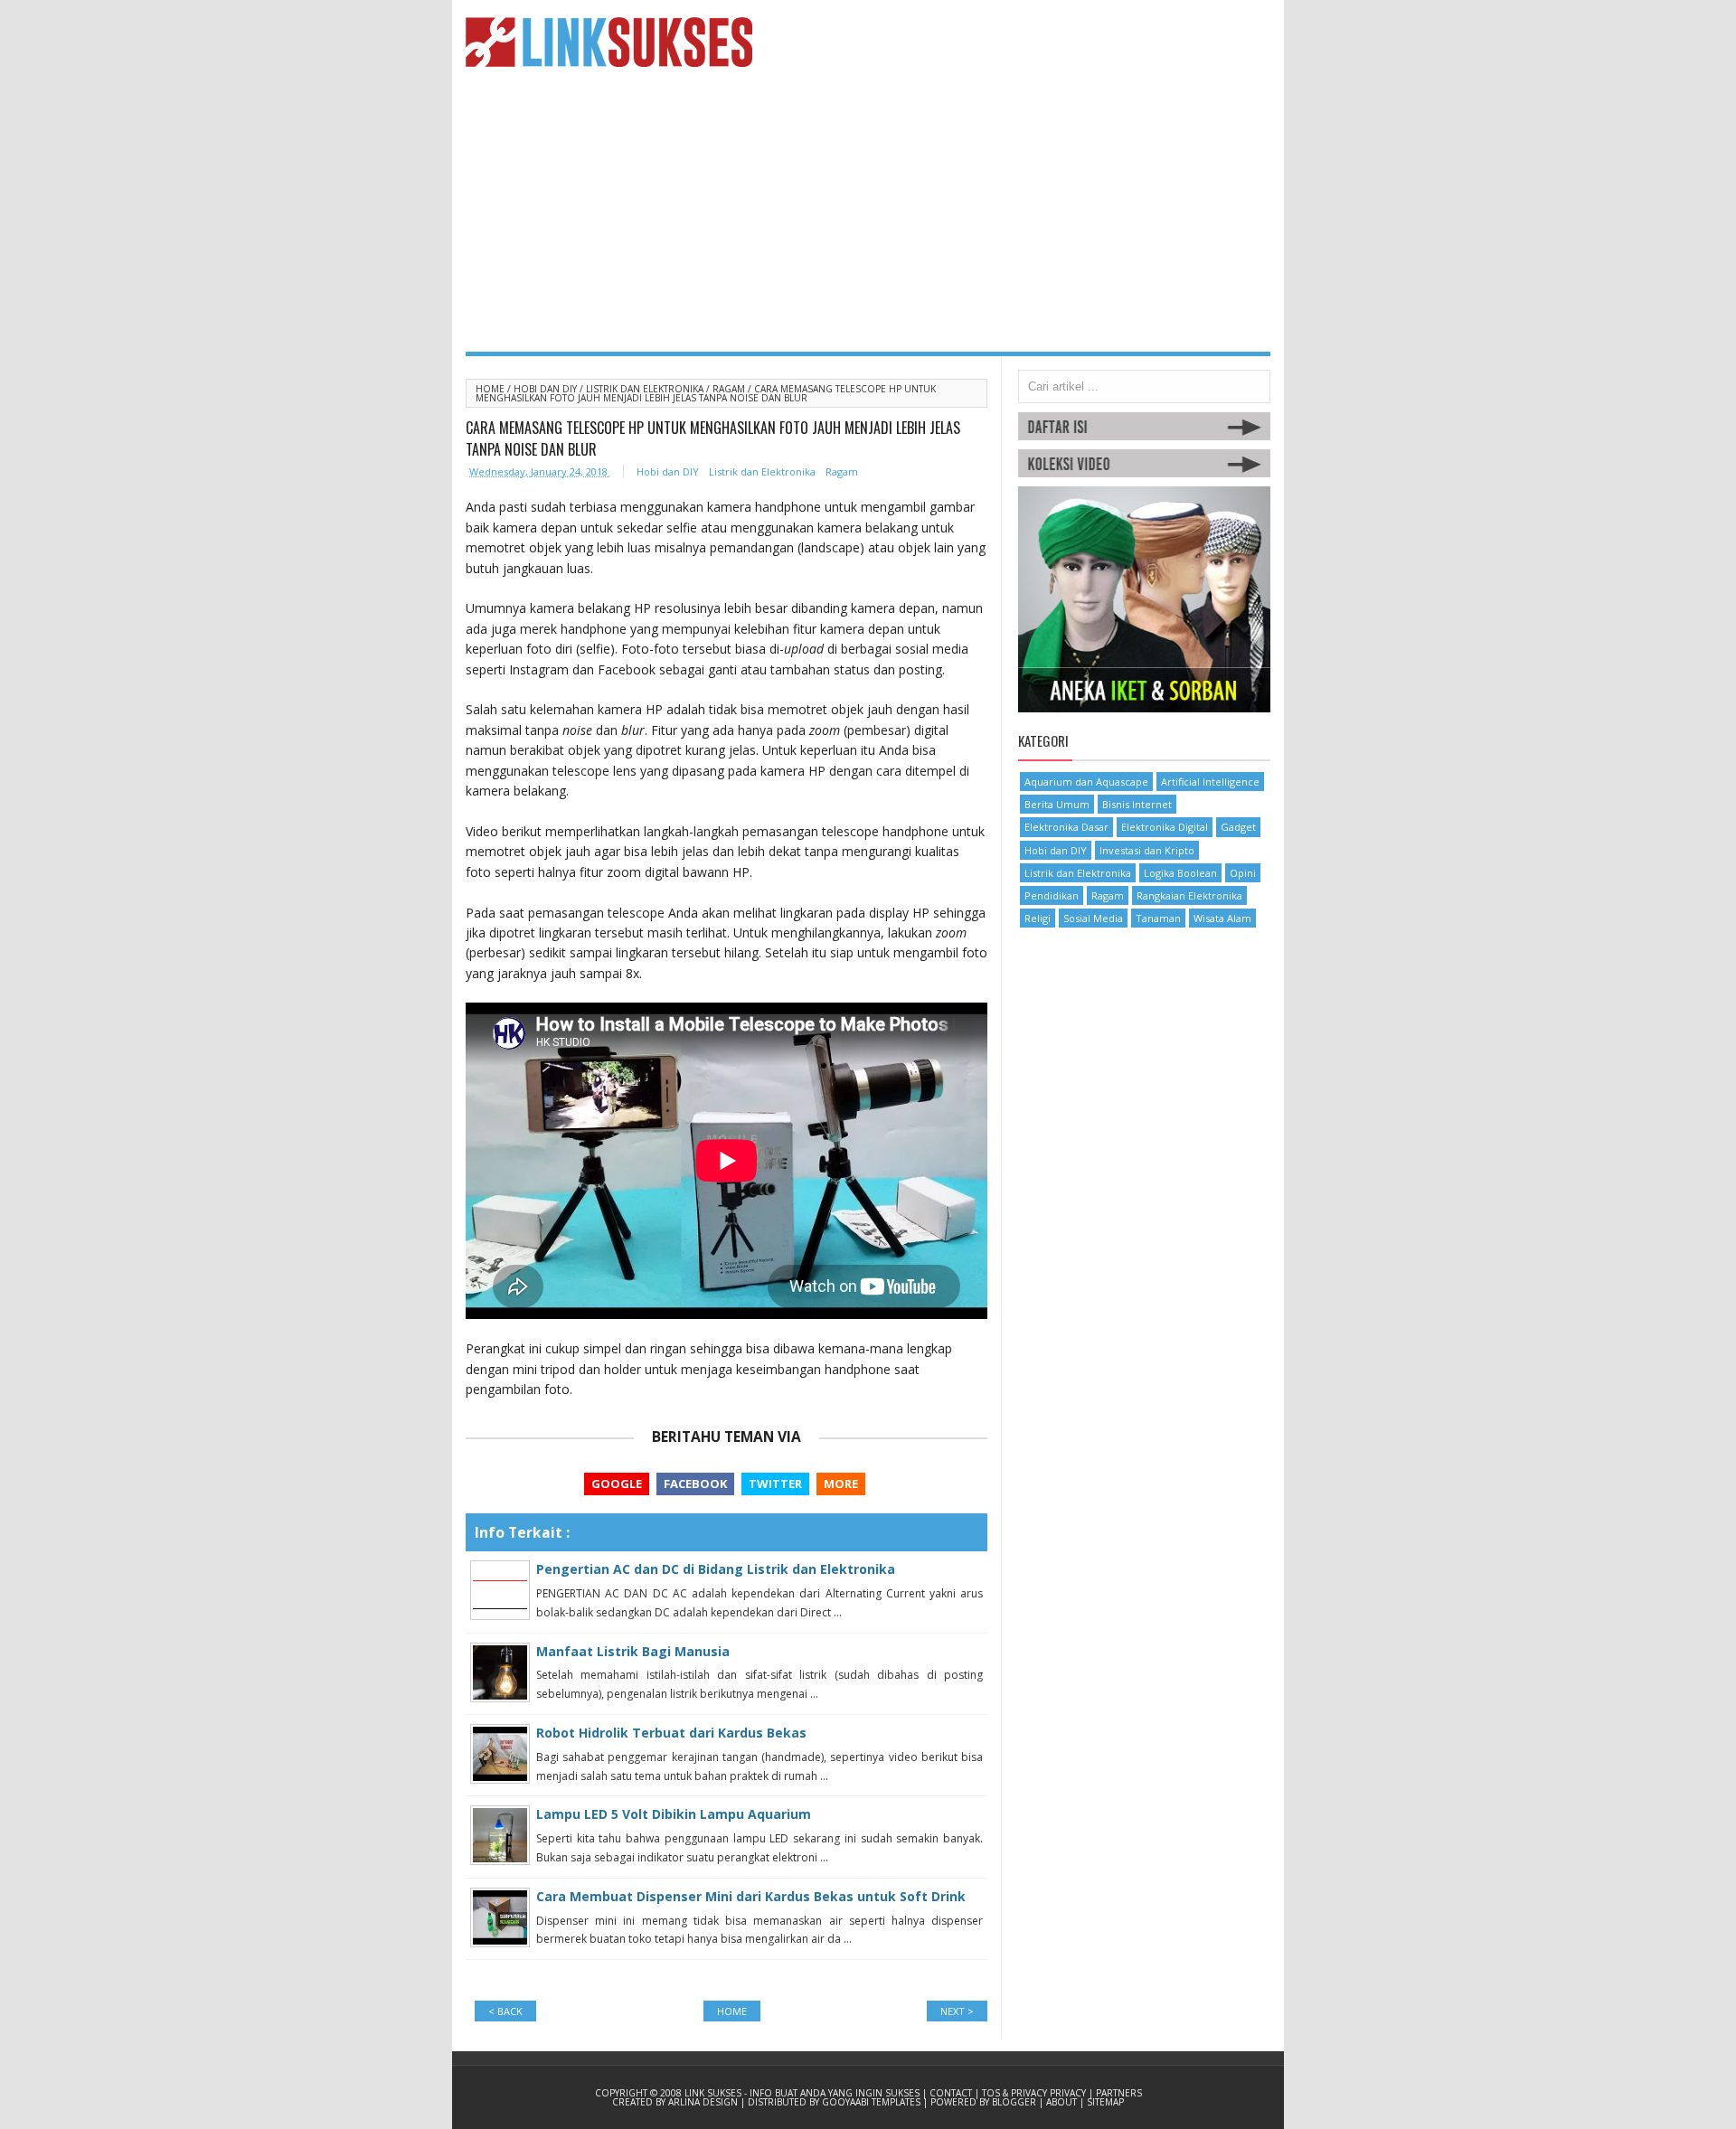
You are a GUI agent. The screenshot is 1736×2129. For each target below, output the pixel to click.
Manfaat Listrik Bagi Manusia (633, 1651)
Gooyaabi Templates (873, 2102)
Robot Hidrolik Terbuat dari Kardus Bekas (671, 1733)
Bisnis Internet (1137, 804)
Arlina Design (704, 2102)
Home (491, 389)
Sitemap (1105, 2102)
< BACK (505, 2011)
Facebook (695, 1484)
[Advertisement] (868, 216)
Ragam (730, 389)
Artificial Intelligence (1210, 782)
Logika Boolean (1180, 873)
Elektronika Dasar (1066, 827)
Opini (1243, 873)
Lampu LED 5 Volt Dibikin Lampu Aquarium (674, 1814)
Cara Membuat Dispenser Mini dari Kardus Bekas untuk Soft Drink (751, 1896)
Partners (1119, 2093)
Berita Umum (1057, 804)
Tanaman (1158, 918)
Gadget (1238, 827)
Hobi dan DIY (547, 389)
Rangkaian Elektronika (1189, 895)
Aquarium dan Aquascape (1086, 782)
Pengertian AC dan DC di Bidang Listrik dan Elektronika (716, 1569)
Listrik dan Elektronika (646, 389)
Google (617, 1484)
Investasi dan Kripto (1147, 850)
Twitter (775, 1484)
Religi (1038, 918)
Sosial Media (1093, 918)
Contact (952, 2093)
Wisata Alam (1222, 918)
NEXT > (957, 2011)
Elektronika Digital (1165, 827)
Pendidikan (1052, 895)
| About (1059, 2102)
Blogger (1015, 2102)
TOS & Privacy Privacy (1035, 2093)
